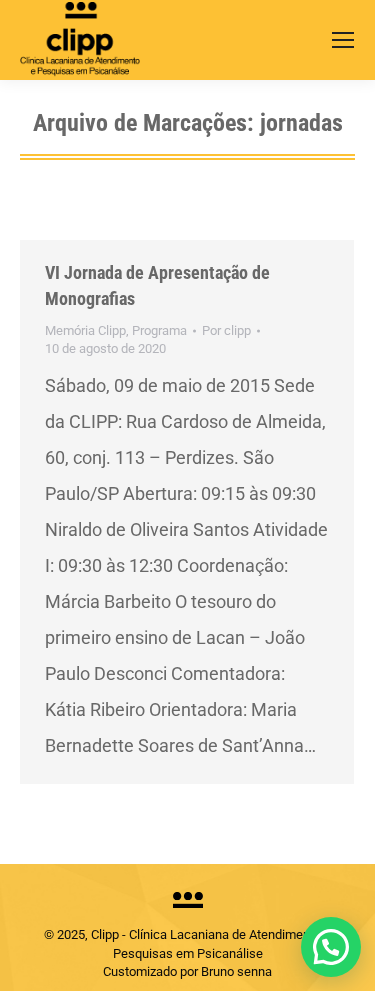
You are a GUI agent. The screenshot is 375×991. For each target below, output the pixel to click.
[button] (331, 947)
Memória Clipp (85, 330)
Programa (159, 330)
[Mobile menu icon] (343, 40)
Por (226, 330)
